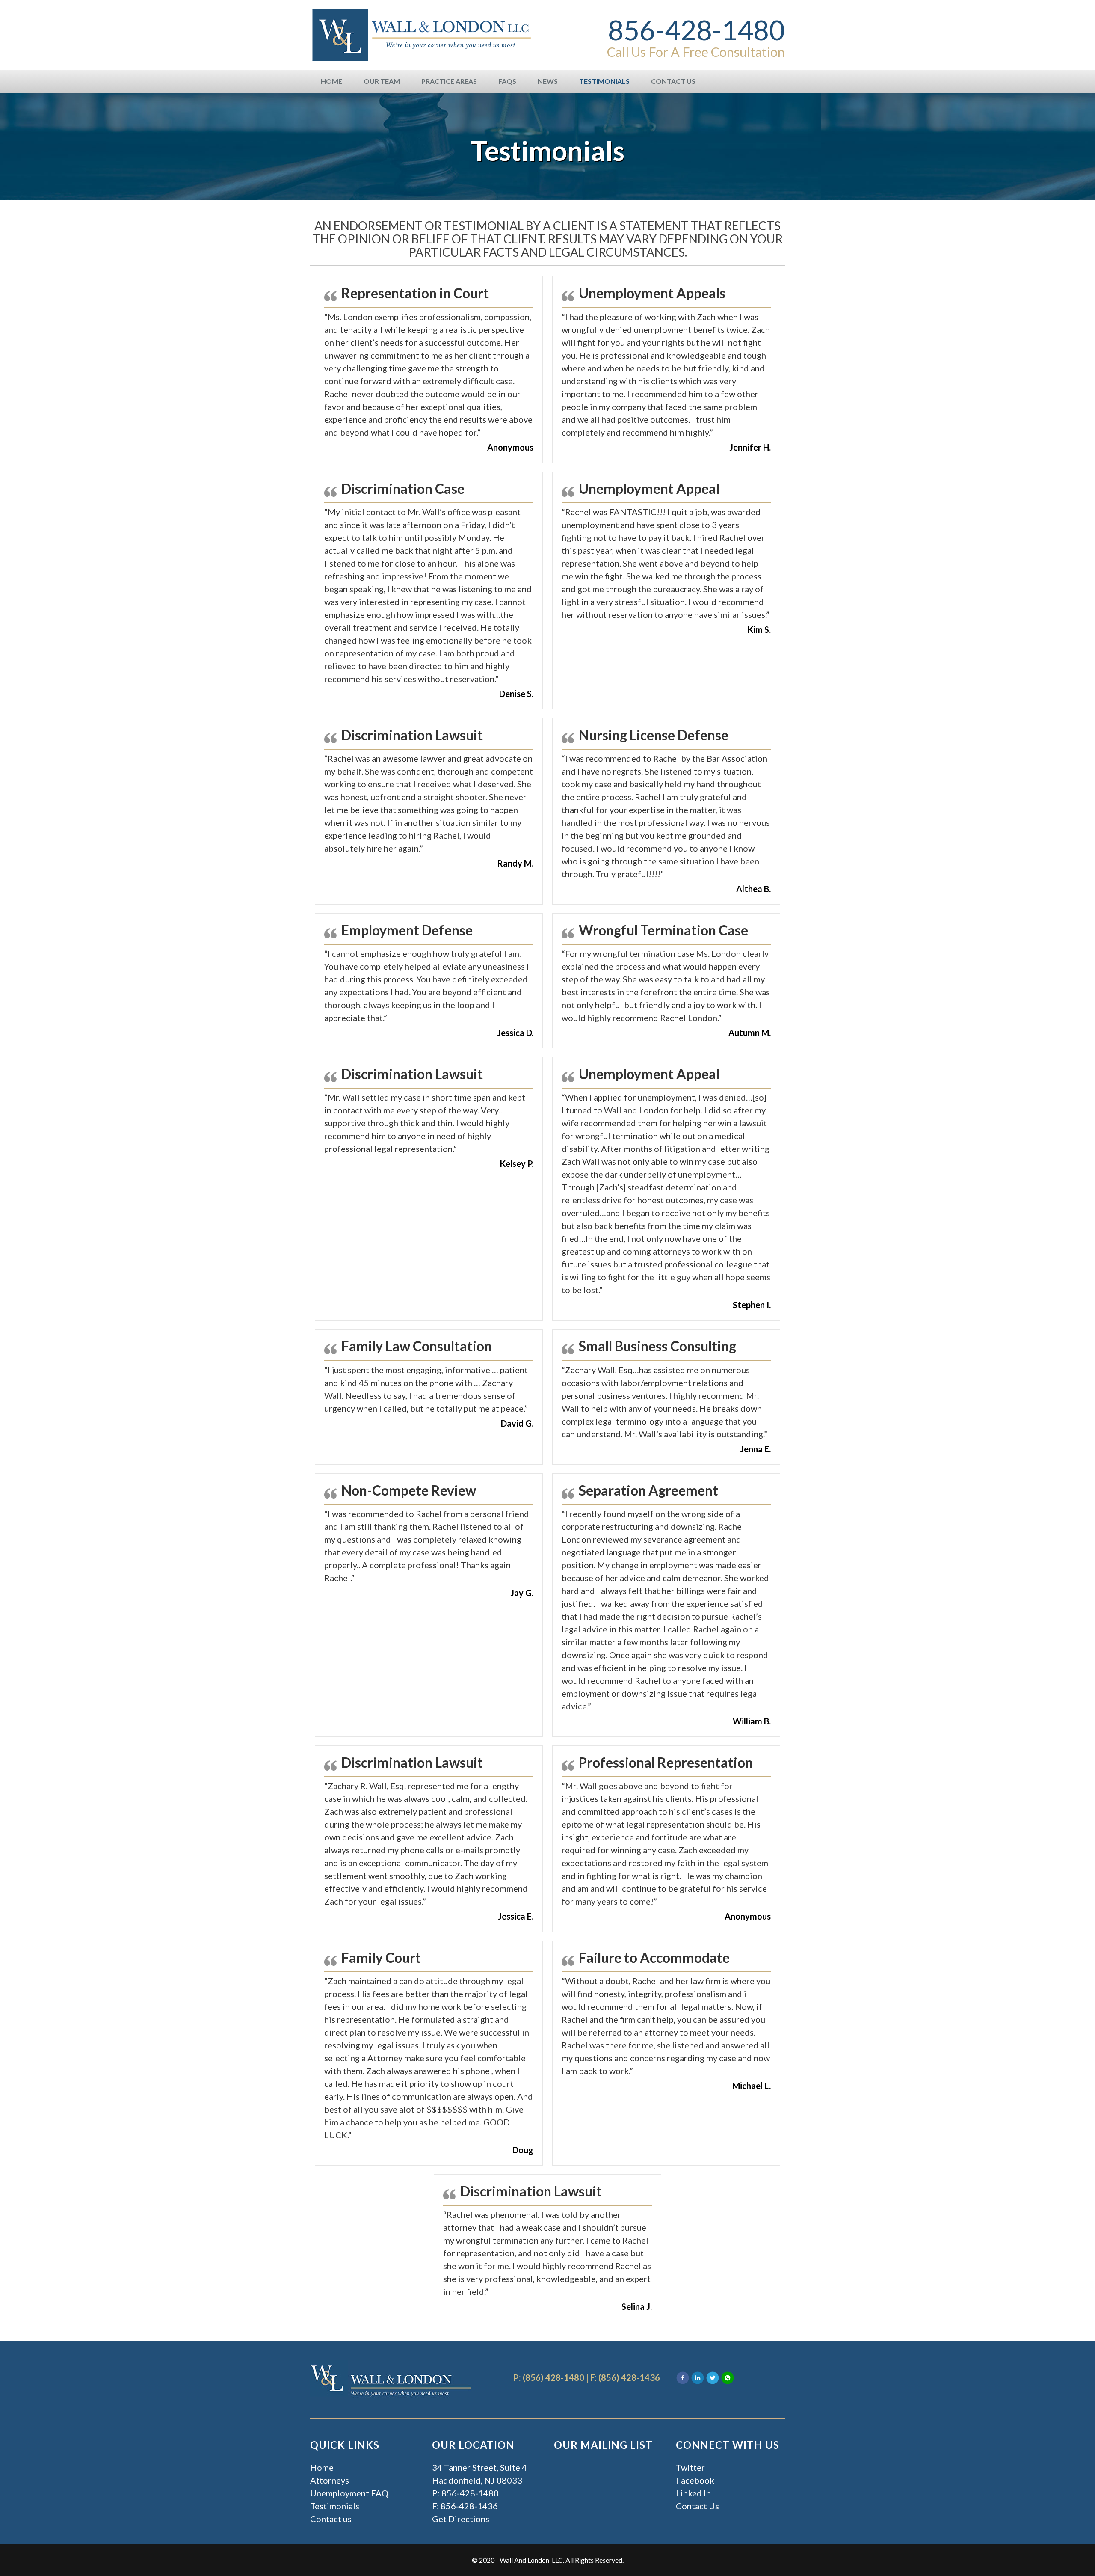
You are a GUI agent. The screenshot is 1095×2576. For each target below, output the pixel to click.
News (548, 81)
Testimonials (604, 81)
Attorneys (330, 2480)
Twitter (690, 2467)
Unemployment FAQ (349, 2493)
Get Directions (461, 2519)
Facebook (695, 2480)
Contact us (331, 2519)
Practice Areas (449, 81)
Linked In (693, 2493)
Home (331, 81)
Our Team (382, 81)
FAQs (507, 81)
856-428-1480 (696, 30)
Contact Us (673, 81)
